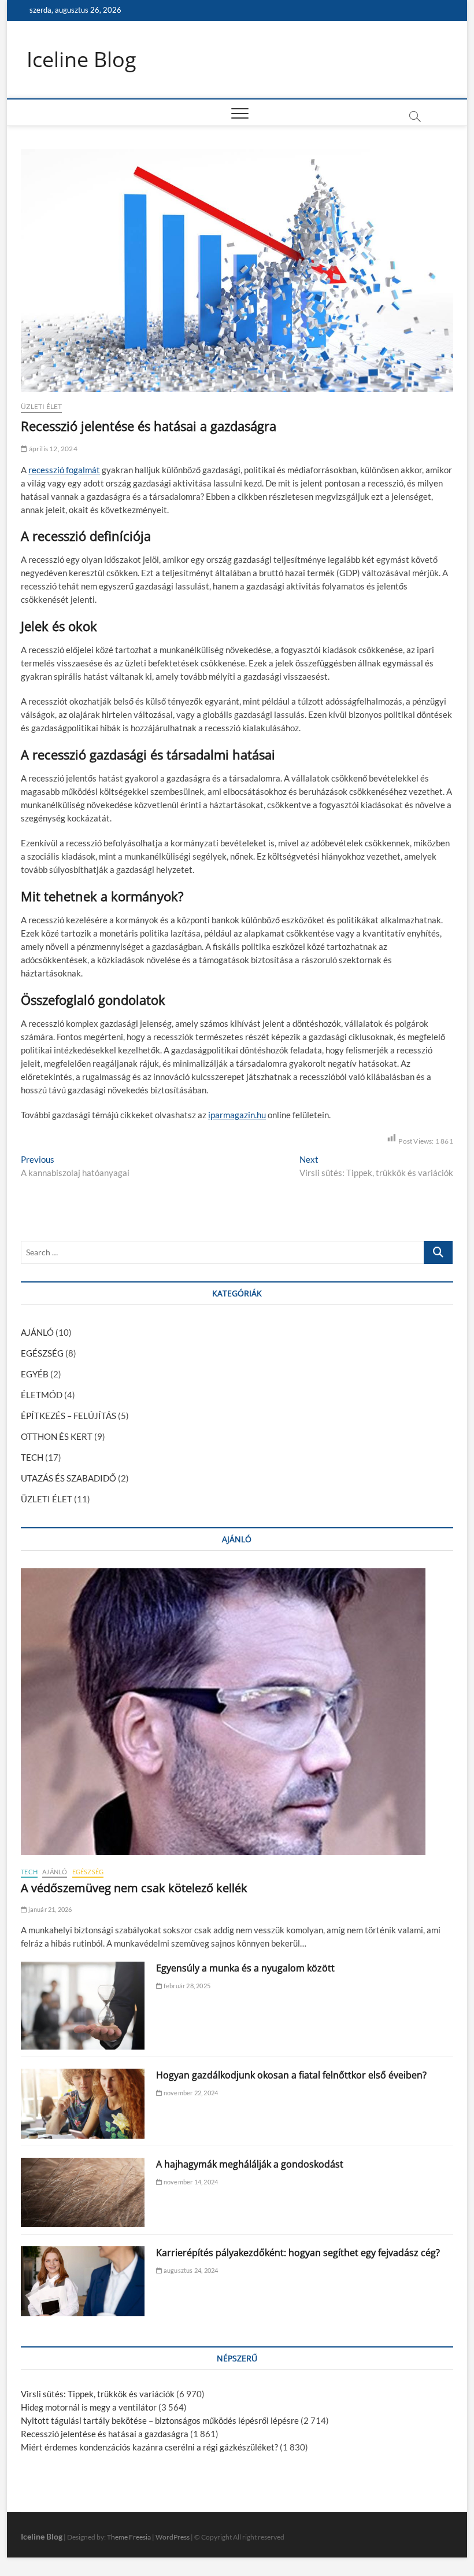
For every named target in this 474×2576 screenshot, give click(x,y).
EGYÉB (35, 1374)
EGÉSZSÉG (42, 1353)
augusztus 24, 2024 (190, 2270)
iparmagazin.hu (237, 1115)
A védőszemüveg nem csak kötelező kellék (134, 1888)
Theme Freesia (129, 2537)
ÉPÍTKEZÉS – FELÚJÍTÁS (68, 1416)
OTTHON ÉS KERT (57, 1436)
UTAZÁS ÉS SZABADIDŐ (68, 1478)
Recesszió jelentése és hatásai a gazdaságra (105, 2434)
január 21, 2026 (49, 1909)
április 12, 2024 (52, 449)
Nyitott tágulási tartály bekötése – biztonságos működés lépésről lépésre (160, 2420)
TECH (32, 1457)
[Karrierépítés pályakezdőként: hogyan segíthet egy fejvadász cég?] (83, 2281)
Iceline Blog (82, 60)
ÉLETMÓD (42, 1395)
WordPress (173, 2537)
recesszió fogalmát (64, 470)
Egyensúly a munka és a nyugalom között (245, 1968)
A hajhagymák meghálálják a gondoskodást (250, 2164)
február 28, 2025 (186, 1986)
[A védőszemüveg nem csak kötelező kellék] (237, 1712)
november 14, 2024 (190, 2182)
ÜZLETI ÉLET (41, 406)
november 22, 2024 (190, 2093)
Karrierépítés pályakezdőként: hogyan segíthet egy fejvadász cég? (298, 2253)
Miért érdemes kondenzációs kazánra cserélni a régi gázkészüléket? (149, 2447)
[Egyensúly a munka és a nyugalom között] (83, 2006)
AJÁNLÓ (37, 1332)
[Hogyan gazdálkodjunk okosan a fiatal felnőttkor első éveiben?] (83, 2104)
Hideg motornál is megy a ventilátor (89, 2407)
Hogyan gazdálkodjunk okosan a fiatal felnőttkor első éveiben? (291, 2075)
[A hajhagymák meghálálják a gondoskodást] (83, 2193)
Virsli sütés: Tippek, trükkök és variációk (98, 2394)
